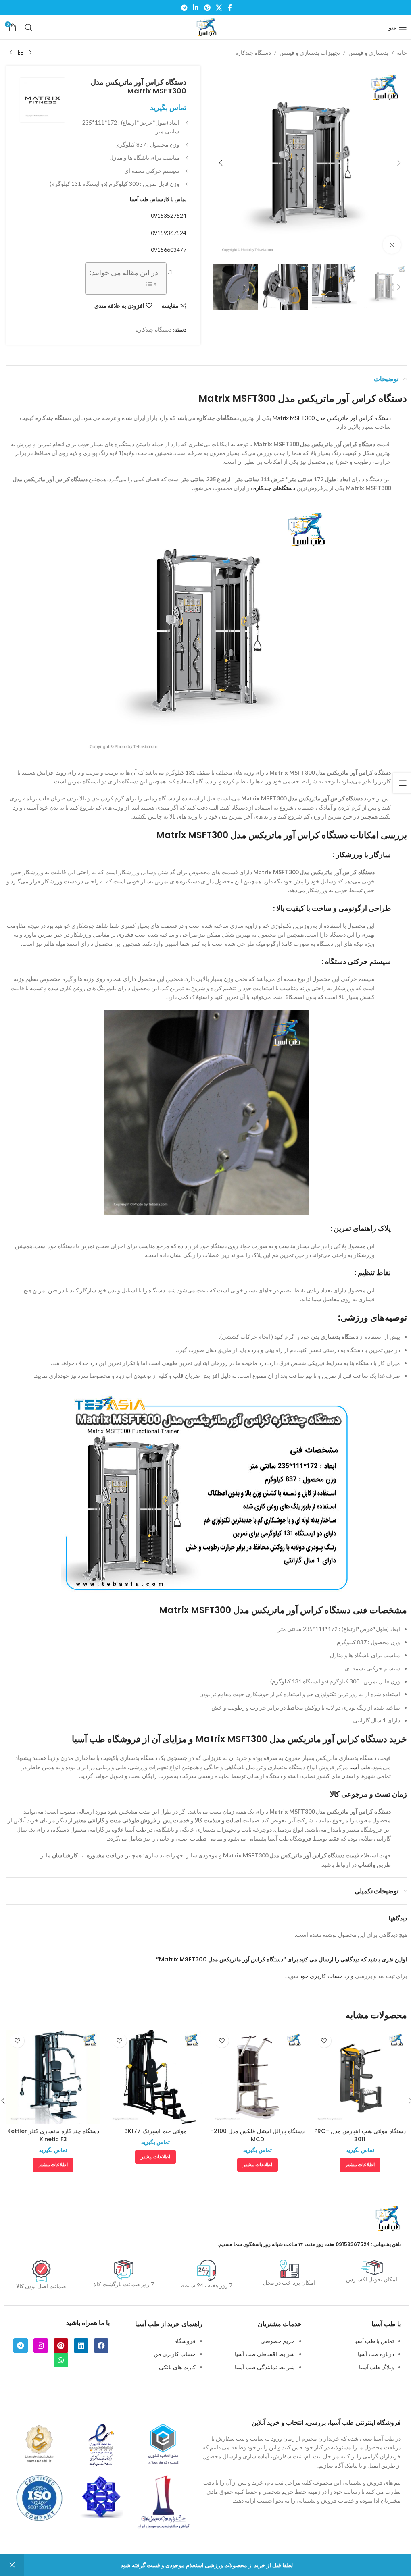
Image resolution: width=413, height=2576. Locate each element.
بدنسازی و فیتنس (368, 53)
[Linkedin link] (196, 8)
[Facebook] (101, 2345)
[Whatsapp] (61, 2360)
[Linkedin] (81, 2345)
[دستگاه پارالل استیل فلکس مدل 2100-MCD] (258, 2077)
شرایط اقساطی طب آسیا (265, 2354)
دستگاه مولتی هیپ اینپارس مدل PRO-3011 (360, 2135)
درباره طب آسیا (376, 2354)
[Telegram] (21, 2345)
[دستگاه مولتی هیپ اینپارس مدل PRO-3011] (360, 2077)
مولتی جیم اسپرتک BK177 (155, 2131)
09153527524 (169, 215)
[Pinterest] (61, 2345)
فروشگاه (185, 2341)
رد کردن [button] (12, 2565)
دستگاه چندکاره (253, 53)
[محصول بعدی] (11, 53)
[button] (399, 163)
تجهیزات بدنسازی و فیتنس (310, 53)
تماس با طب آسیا (374, 2341)
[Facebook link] (230, 8)
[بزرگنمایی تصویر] (392, 245)
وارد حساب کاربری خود (327, 1976)
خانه (402, 53)
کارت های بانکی (177, 2367)
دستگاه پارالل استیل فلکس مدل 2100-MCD (258, 2135)
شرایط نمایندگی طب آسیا (265, 2367)
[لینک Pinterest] (207, 8)
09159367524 (169, 233)
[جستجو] (29, 27)
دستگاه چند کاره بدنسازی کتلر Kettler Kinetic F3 (53, 2135)
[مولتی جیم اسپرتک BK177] (156, 2077)
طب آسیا (360, 1767)
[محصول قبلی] (30, 53)
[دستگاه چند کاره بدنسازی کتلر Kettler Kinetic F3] (53, 2077)
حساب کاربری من (175, 2354)
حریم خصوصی (278, 2341)
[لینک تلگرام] (184, 8)
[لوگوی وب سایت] (206, 27)
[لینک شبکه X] (219, 8)
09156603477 (169, 250)
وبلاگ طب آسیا (376, 2367)
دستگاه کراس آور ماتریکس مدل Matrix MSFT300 (332, 418)
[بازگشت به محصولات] (21, 53)
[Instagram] (41, 2345)
